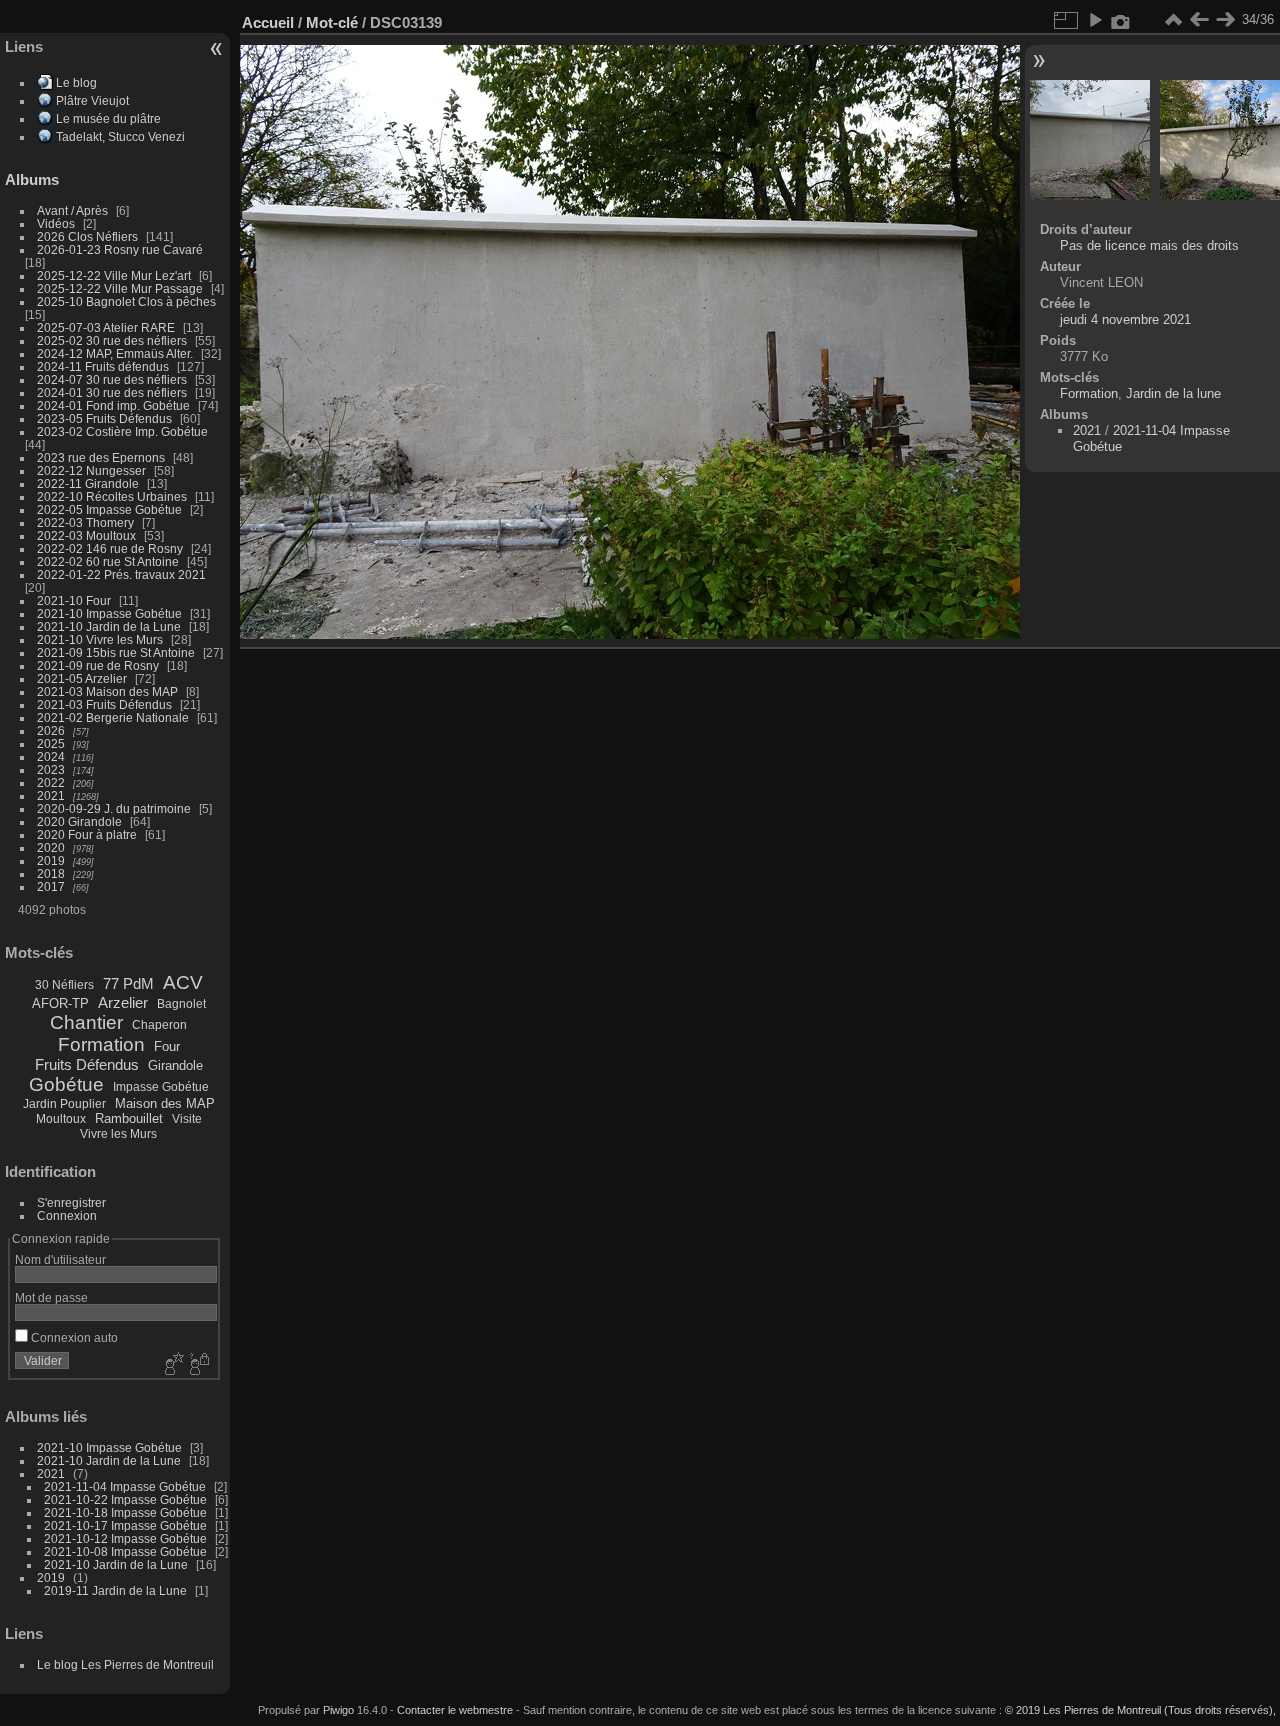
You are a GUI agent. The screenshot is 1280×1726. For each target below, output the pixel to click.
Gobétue (66, 1084)
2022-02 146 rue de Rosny (110, 548)
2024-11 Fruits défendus (103, 366)
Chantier (86, 1022)
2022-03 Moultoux (86, 535)
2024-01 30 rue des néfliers (113, 392)
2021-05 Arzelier (82, 678)
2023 (51, 769)
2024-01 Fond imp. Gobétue (113, 405)
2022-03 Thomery (85, 522)
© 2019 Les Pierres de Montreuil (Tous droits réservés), (1140, 1710)
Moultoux (61, 1119)
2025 (51, 743)
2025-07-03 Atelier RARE (106, 327)
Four (167, 1046)
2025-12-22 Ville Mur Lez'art (114, 275)
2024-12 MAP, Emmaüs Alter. (115, 353)
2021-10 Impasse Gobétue (109, 613)
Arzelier (123, 1002)
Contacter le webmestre (455, 1710)
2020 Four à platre (87, 834)
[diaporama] (1095, 20)
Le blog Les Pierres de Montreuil (125, 1664)
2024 (51, 756)
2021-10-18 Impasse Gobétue (125, 1512)
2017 (51, 886)
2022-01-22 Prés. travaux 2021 (121, 574)
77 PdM (128, 983)
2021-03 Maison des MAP (107, 691)
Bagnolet (181, 1004)
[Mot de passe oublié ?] (198, 1365)
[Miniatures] (1173, 20)
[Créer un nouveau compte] (172, 1365)
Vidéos (56, 223)
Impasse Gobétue (161, 1087)
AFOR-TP (60, 1003)
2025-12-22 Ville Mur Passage (120, 288)
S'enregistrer (71, 1202)
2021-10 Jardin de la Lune (109, 626)
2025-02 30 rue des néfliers (112, 340)
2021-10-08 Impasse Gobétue (125, 1551)
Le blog (76, 82)
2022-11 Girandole (88, 483)
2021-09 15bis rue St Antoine (116, 652)
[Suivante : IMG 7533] (1225, 20)
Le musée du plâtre (108, 118)
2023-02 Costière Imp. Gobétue (122, 431)
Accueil (268, 22)
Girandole (175, 1065)
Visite (187, 1119)
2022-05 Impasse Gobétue (109, 509)
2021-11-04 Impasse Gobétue (125, 1486)
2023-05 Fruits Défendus (104, 418)
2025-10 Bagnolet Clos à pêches (126, 301)
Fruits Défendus (87, 1064)
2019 (51, 860)
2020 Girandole (79, 821)
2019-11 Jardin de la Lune (115, 1590)
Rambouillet (129, 1118)
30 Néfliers (64, 985)
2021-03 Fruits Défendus (104, 704)
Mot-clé (332, 22)
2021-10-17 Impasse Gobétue (125, 1525)
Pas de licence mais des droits (1149, 245)
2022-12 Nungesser (91, 470)
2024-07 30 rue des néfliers (112, 379)
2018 (51, 873)
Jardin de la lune (1173, 393)
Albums (32, 179)
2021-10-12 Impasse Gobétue (125, 1538)
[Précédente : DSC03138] (1199, 20)
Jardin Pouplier (64, 1104)
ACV (183, 982)
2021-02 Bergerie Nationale (113, 717)
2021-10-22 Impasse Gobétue (125, 1499)
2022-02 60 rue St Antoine (108, 561)
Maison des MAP (165, 1103)
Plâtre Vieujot (92, 100)
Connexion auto (73, 1337)
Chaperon (159, 1025)
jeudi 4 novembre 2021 (1125, 319)
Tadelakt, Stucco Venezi (120, 136)
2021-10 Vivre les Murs (100, 639)
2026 (51, 730)
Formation (101, 1044)
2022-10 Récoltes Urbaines (112, 496)
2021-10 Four (74, 600)
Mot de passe (51, 1297)
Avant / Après (72, 210)
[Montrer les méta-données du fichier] (1121, 20)
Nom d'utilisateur (60, 1259)
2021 (51, 795)
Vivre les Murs (118, 1134)
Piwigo (338, 1710)
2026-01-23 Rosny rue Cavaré (120, 249)
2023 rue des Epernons (101, 457)
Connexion (67, 1215)
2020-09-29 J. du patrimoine (114, 808)
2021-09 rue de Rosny (98, 665)
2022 (51, 782)
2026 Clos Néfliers (87, 236)
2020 (51, 847)
